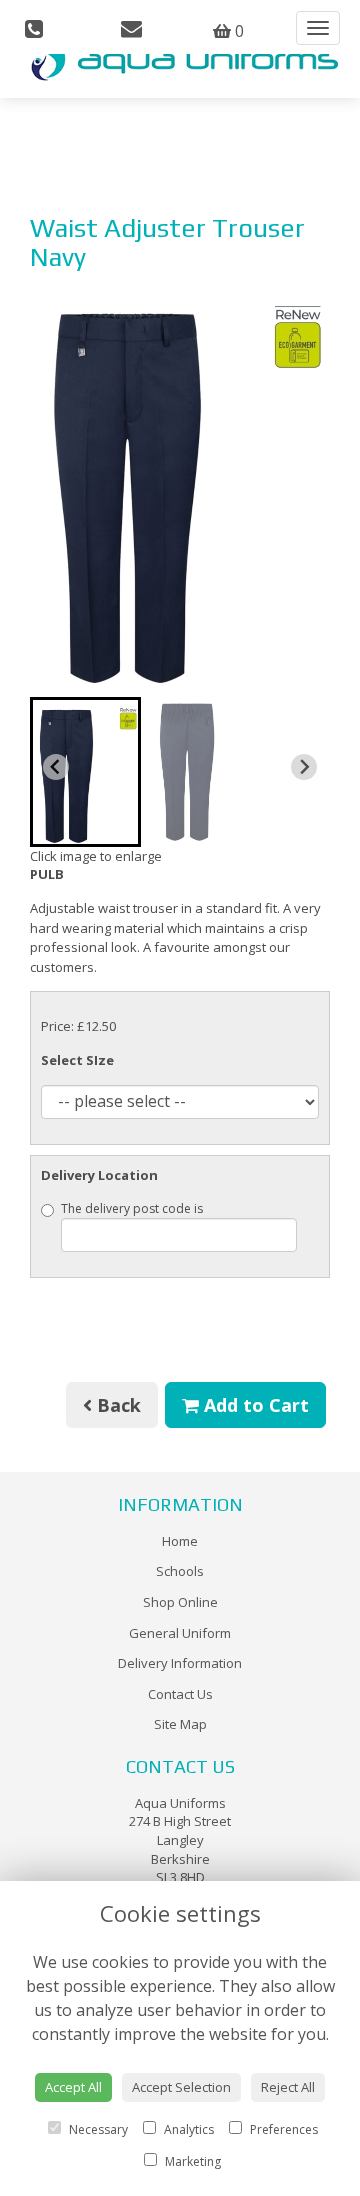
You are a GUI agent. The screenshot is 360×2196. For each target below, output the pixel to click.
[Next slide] (304, 767)
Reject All (288, 2087)
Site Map (180, 1724)
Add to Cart (254, 1405)
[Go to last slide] (56, 767)
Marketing (191, 2161)
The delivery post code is (132, 1208)
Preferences (282, 2129)
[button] (85, 772)
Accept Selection (181, 2087)
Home (180, 1541)
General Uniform (180, 1633)
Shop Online (180, 1602)
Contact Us (180, 1694)
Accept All (73, 2087)
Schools (180, 1571)
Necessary (97, 2129)
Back (116, 1405)
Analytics (187, 2129)
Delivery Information (180, 1663)
